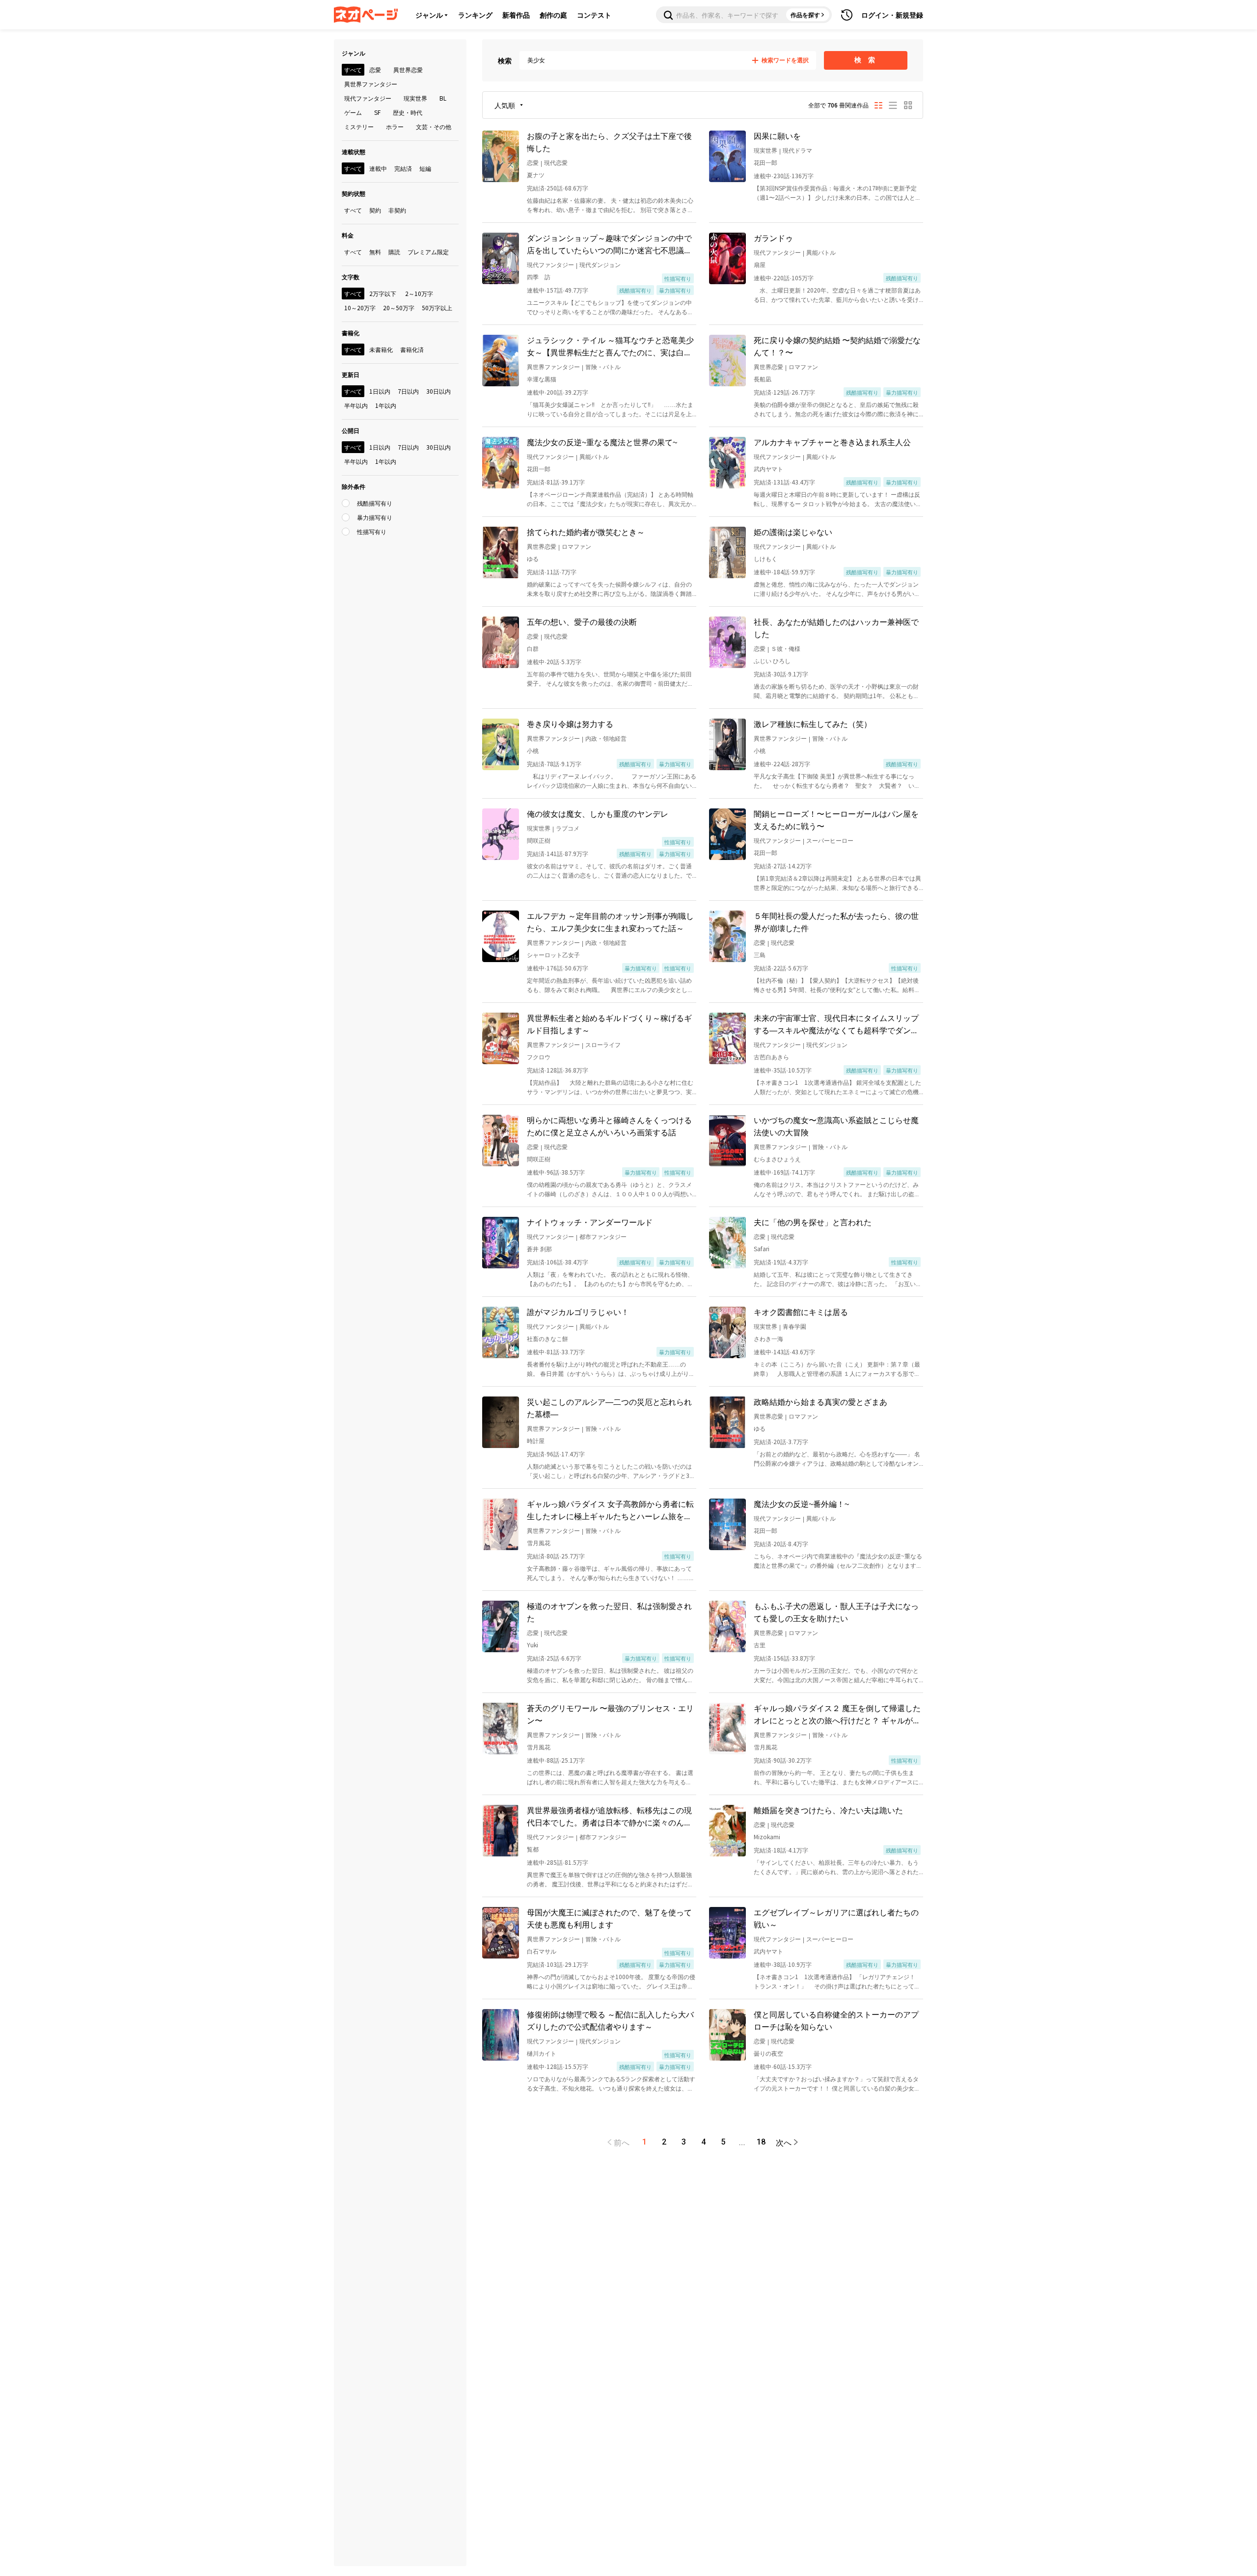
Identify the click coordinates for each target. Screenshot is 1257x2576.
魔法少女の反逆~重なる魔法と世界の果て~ (602, 442)
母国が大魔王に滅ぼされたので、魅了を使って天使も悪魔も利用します (609, 1918)
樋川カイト (542, 2053)
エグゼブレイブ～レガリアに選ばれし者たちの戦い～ (836, 1918)
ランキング (475, 15)
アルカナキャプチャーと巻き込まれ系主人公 (832, 442)
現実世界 (765, 150)
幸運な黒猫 (542, 379)
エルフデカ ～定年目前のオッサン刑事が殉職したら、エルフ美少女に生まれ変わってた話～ (610, 922)
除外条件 (354, 486)
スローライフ (603, 1044)
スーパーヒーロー (830, 840)
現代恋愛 (556, 162)
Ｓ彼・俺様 (786, 648)
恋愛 (533, 162)
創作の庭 (553, 15)
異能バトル (821, 252)
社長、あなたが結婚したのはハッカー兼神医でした (836, 628)
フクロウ (539, 1057)
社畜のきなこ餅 (547, 1338)
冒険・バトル (603, 366)
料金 (348, 235)
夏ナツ (536, 174)
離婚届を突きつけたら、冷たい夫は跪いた (828, 1810)
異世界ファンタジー (553, 366)
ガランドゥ (773, 238)
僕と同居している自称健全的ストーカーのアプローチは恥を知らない (836, 2020)
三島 (760, 954)
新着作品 (516, 15)
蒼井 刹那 (539, 1248)
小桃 (533, 750)
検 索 (866, 60)
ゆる (533, 558)
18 (761, 2142)
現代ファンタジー (550, 264)
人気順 (505, 105)
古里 (760, 1645)
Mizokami (767, 1837)
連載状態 (354, 151)
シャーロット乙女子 (553, 954)
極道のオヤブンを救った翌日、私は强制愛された (609, 1612)
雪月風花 (539, 1543)
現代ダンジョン (600, 264)
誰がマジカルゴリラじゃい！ (578, 1312)
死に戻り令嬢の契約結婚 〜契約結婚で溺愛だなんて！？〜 (837, 346)
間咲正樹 (539, 840)
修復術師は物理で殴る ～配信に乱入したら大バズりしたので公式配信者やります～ (610, 2020)
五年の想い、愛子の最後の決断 (582, 621)
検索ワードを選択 (785, 60)
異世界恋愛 (768, 366)
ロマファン (803, 366)
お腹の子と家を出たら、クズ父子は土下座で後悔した (609, 142)
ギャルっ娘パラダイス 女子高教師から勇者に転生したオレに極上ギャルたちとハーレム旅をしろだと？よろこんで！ (610, 1510)
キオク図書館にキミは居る (801, 1312)
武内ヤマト (768, 469)
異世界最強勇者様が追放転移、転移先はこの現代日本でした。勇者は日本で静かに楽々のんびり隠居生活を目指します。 (609, 1816)
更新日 (351, 374)
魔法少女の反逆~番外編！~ (801, 1503)
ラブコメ (568, 828)
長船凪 (763, 379)
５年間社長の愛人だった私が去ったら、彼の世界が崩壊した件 (836, 922)
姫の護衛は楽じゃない (793, 532)
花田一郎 (765, 162)
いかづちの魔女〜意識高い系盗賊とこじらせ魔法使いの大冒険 (836, 1126)
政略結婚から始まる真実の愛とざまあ (820, 1401)
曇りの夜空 (768, 2053)
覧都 (533, 1849)
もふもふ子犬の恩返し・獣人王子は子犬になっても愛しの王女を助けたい (836, 1612)
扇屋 (760, 264)
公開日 (351, 430)
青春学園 (794, 1326)
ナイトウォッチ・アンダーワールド (590, 1222)
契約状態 (354, 193)
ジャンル (429, 15)
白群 (533, 648)
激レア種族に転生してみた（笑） (813, 724)
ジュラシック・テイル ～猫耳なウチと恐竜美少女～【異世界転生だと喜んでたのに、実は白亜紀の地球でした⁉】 (610, 346)
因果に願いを (777, 135)
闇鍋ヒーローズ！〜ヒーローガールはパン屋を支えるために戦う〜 (836, 819)
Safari (762, 1248)
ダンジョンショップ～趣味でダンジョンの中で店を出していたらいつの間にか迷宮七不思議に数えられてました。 (609, 244)
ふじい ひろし (772, 660)
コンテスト (594, 15)
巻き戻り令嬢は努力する (570, 724)
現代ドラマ (797, 150)
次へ (784, 2142)
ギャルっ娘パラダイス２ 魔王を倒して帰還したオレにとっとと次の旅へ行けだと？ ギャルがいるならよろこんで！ (837, 1714)
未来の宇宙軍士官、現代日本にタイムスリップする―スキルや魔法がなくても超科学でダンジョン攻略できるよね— (836, 1024)
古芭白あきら (771, 1057)
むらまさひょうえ (777, 1159)
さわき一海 (768, 1338)
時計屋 (536, 1440)
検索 (505, 60)
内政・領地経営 (606, 738)
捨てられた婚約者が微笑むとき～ (586, 532)
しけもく (765, 558)
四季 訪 (539, 277)
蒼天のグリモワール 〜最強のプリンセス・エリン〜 (610, 1714)
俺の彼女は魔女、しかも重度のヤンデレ (598, 813)
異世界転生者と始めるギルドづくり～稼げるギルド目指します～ (609, 1024)
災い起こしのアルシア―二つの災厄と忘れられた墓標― (609, 1408)
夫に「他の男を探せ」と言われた (813, 1222)
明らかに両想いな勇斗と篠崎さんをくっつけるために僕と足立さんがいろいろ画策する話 (609, 1126)
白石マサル (542, 1951)
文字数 (351, 277)
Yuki (533, 1645)
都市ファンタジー (603, 1236)
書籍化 (351, 333)
